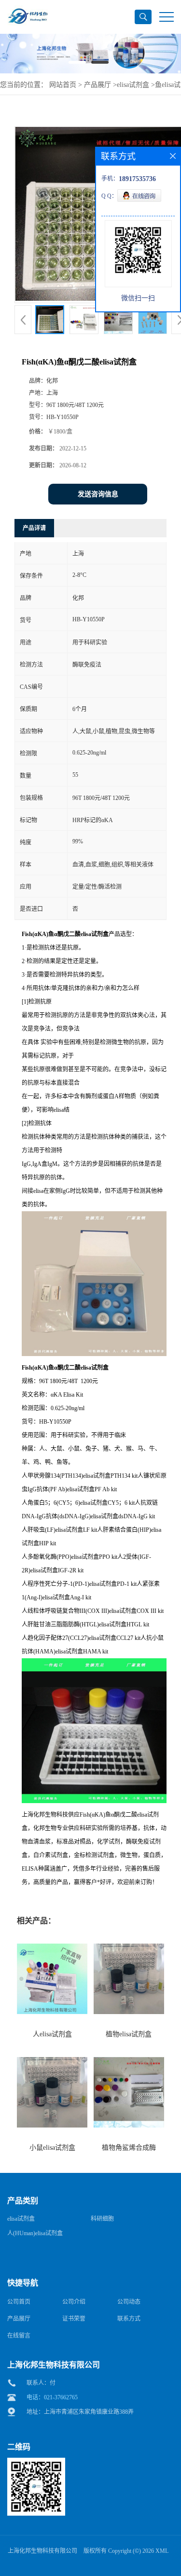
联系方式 (129, 2319)
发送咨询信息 (98, 494)
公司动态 (129, 2302)
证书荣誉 (74, 2319)
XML (162, 2551)
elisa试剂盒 (133, 85)
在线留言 (19, 2336)
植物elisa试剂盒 (129, 2034)
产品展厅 (97, 85)
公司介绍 (74, 2302)
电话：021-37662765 (52, 2397)
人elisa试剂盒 (52, 2034)
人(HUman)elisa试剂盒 (35, 2233)
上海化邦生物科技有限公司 (42, 2551)
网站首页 (63, 85)
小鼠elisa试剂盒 (52, 2148)
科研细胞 (102, 2219)
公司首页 (19, 2302)
